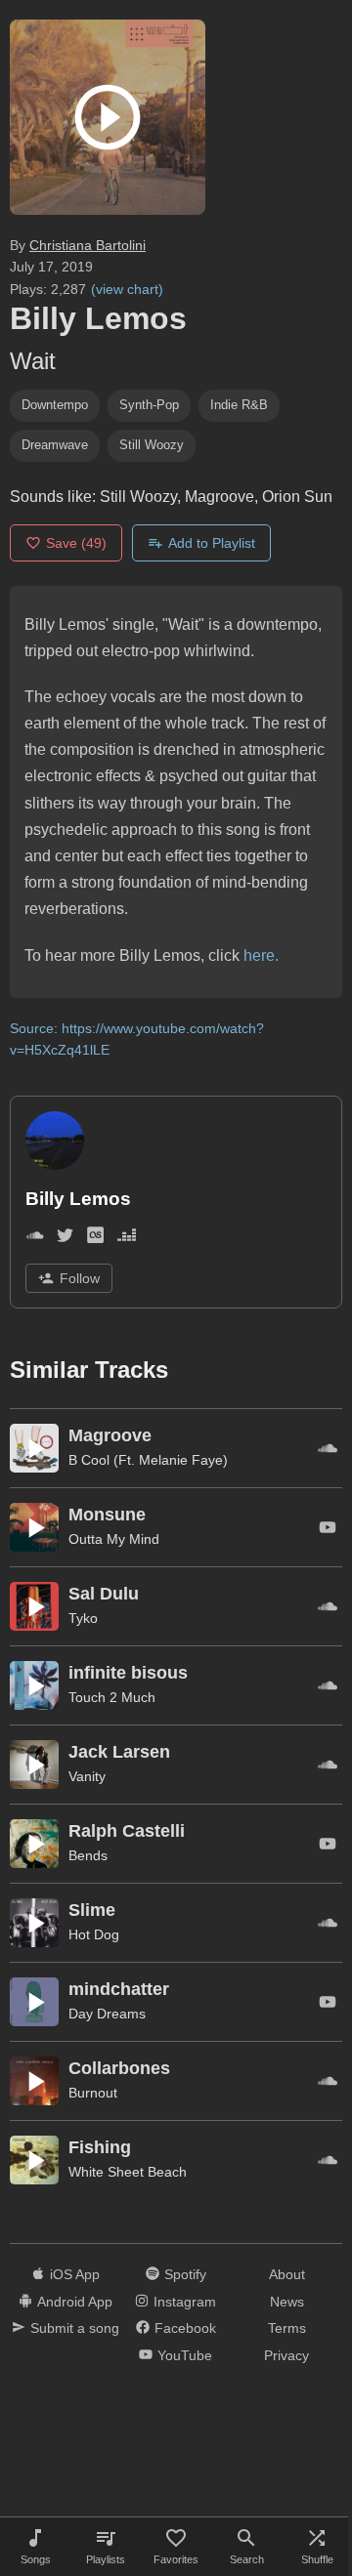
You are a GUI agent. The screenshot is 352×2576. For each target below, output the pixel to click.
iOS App (75, 2274)
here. (261, 956)
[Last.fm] (95, 1239)
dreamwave (55, 445)
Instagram (185, 2302)
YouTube (185, 2355)
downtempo (55, 405)
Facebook (185, 2328)
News (287, 2302)
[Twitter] (65, 1239)
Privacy (286, 2355)
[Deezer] (127, 1239)
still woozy (152, 445)
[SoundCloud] (35, 1239)
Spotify (185, 2274)
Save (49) (76, 543)
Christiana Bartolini (88, 245)
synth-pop (149, 405)
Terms (287, 2328)
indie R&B (239, 405)
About (287, 2274)
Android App (75, 2302)
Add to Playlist (212, 543)
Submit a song (75, 2328)
